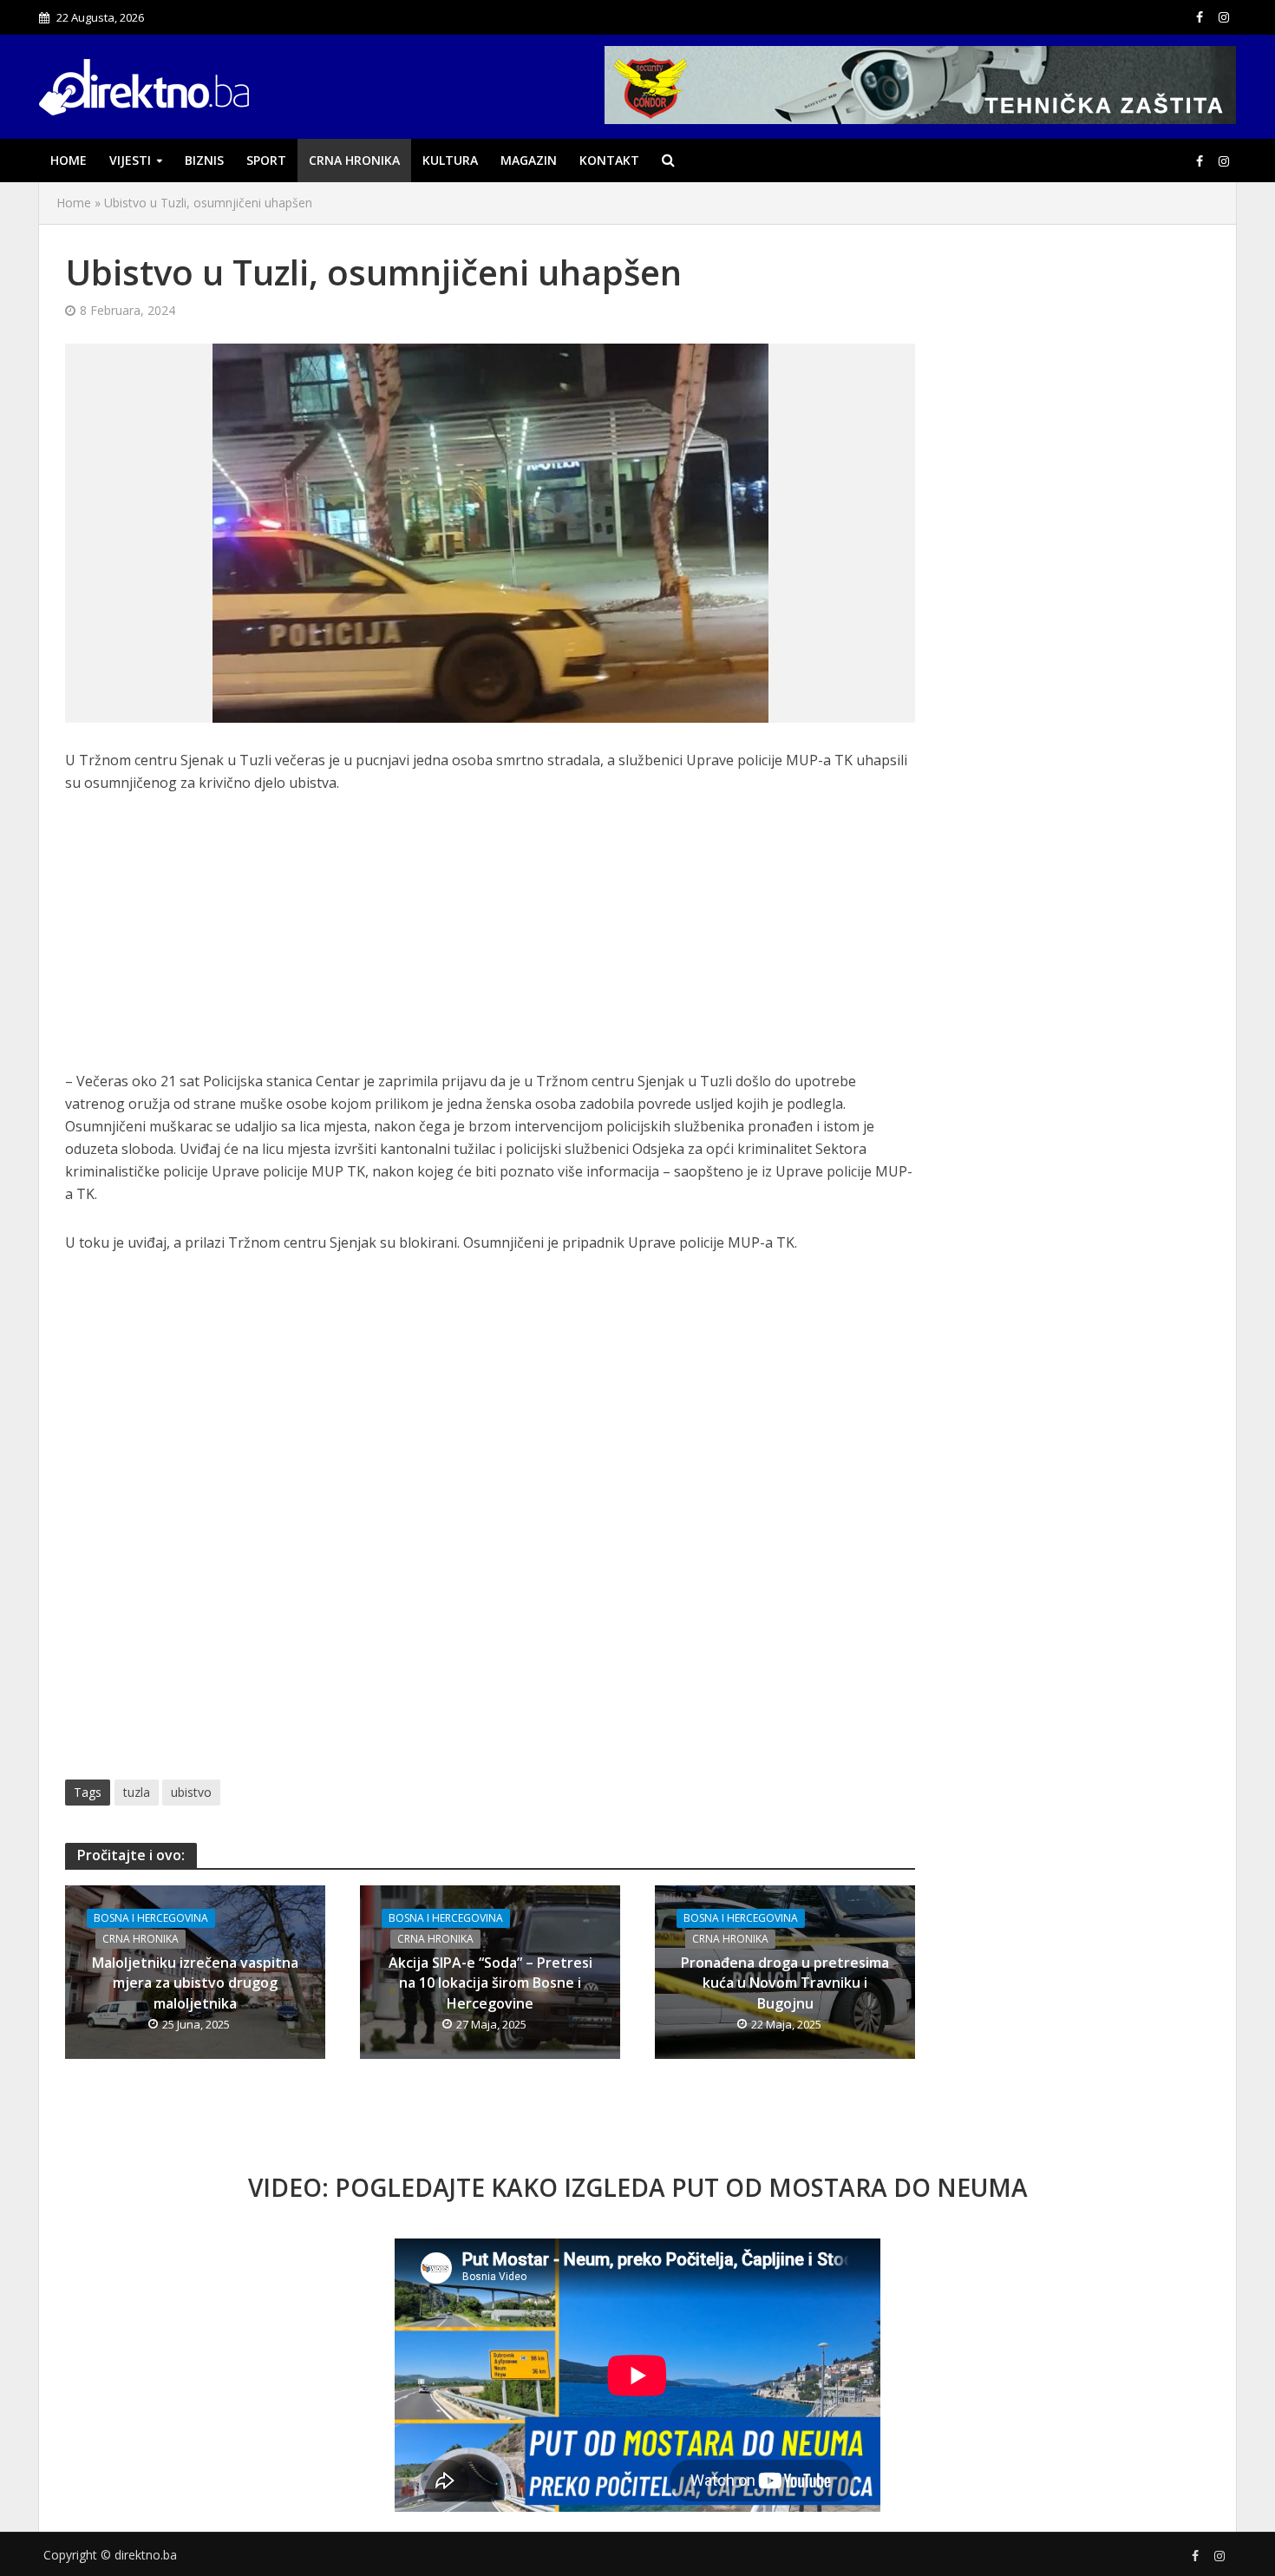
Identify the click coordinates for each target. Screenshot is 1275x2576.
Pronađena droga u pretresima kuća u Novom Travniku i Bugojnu (785, 1983)
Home (69, 160)
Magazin (529, 160)
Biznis (204, 160)
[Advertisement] (490, 941)
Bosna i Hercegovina (151, 1918)
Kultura (450, 160)
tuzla (137, 1792)
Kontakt (609, 160)
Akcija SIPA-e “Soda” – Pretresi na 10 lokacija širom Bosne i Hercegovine (490, 1983)
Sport (266, 160)
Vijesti (130, 160)
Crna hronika (354, 160)
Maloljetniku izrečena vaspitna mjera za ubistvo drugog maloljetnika (195, 1983)
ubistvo (191, 1792)
